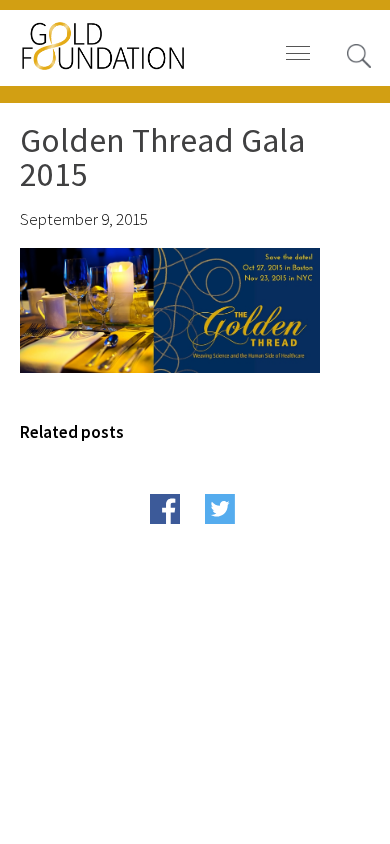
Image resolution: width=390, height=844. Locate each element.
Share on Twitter (258, 539)
